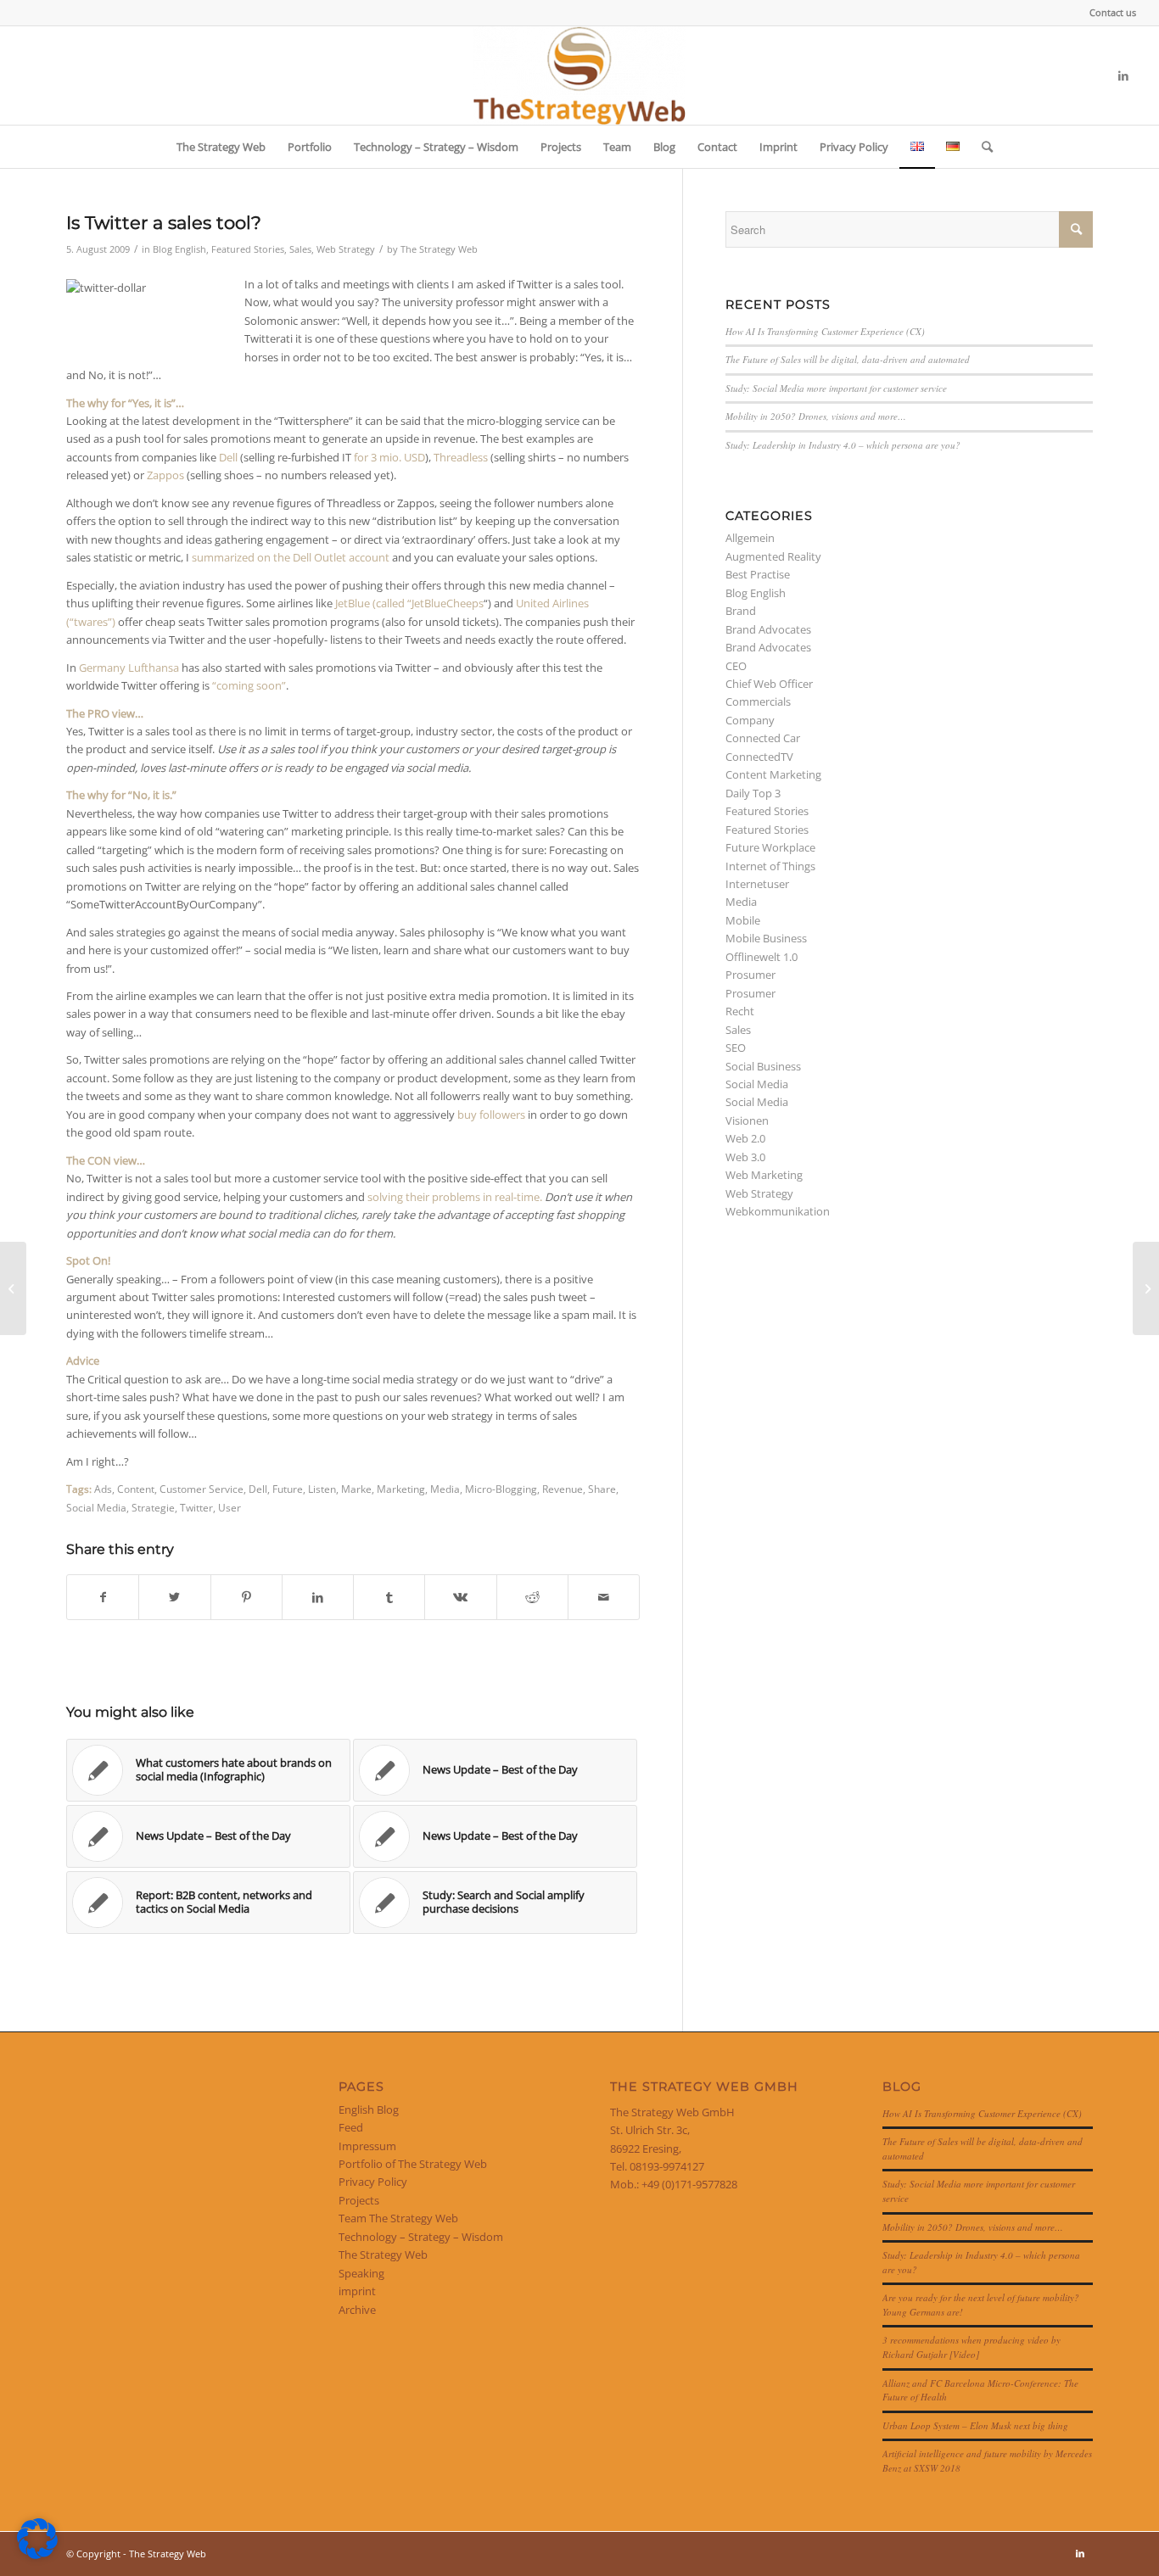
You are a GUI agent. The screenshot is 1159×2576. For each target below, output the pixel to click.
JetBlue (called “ (373, 603)
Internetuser (757, 884)
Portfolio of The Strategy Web (413, 2164)
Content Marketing (773, 774)
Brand (741, 611)
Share (602, 1489)
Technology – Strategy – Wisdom (421, 2237)
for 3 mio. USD (389, 457)
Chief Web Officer (769, 684)
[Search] (982, 147)
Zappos (165, 475)
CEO (736, 666)
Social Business (763, 1066)
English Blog (369, 2109)
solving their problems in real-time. (456, 1197)
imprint (357, 2291)
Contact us (1113, 12)
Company (750, 720)
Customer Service (202, 1489)
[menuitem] (1109, 13)
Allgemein (750, 538)
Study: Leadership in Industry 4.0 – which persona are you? (843, 445)
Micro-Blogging (501, 1489)
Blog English (179, 249)
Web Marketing (764, 1175)
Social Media (96, 1507)
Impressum (367, 2146)
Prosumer (750, 975)
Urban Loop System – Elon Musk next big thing (975, 2425)
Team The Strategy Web (398, 2218)
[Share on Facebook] (103, 1597)
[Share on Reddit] (532, 1597)
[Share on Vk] (460, 1597)
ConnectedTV (759, 757)
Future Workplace (770, 847)
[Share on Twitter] (174, 1597)
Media (445, 1489)
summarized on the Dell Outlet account (291, 557)
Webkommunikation (778, 1211)
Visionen (747, 1120)
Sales (300, 249)
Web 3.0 (745, 1157)
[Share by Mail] (604, 1597)
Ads (103, 1489)
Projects (359, 2200)
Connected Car (763, 738)
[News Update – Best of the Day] (13, 1288)
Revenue (563, 1489)
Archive (357, 2310)
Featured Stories (248, 249)
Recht (740, 1011)
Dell (228, 457)
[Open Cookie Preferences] (37, 2555)
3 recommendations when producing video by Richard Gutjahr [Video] (971, 2347)
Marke (356, 1489)
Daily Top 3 (753, 793)
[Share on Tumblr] (389, 1597)
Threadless (461, 457)
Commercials (758, 701)
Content (136, 1489)
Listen (322, 1489)
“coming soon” (249, 685)
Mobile (743, 920)
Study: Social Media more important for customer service (836, 388)
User (230, 1507)
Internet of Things (770, 866)
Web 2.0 (745, 1138)
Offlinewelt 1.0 (761, 957)
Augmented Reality (773, 556)
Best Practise (758, 574)
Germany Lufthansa (129, 668)
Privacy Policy (373, 2182)
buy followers (491, 1115)
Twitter (196, 1507)
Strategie (153, 1507)
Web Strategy (346, 249)
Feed (351, 2127)
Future (288, 1489)
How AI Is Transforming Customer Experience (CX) (825, 331)
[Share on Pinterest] (246, 1597)
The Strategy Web (439, 249)
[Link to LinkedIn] (1123, 75)
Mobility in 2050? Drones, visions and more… (816, 416)
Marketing (401, 1489)
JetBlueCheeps (448, 603)
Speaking (361, 2273)
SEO (736, 1048)
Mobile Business (766, 938)
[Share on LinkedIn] (318, 1597)
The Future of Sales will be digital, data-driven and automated (848, 359)
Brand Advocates (768, 629)
